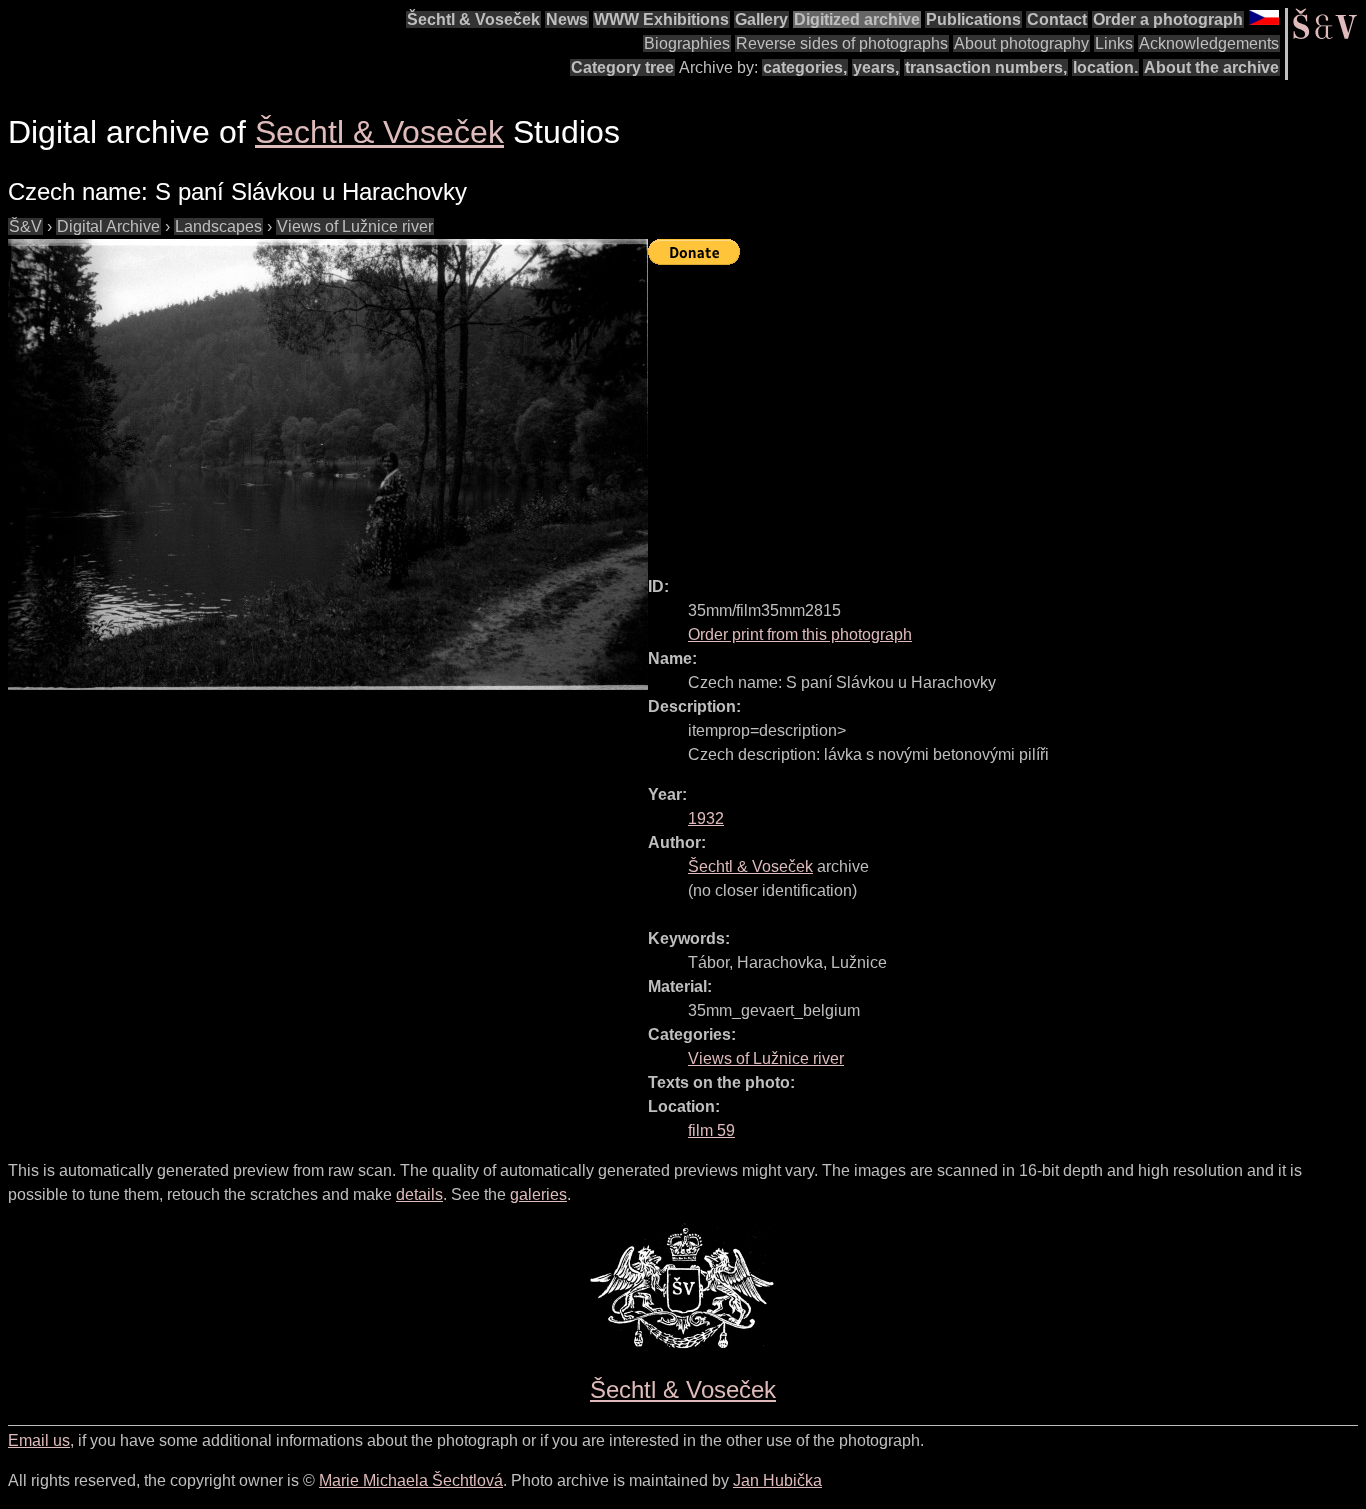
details (419, 1194)
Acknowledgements (1209, 43)
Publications (973, 19)
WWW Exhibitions (661, 19)
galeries (538, 1194)
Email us (39, 1440)
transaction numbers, (986, 67)
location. (1105, 67)
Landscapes (218, 226)
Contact (1057, 19)
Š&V (25, 226)
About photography (1021, 43)
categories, (805, 67)
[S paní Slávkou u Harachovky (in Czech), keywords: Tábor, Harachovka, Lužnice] (328, 464)
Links (1114, 43)
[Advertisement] (1007, 412)
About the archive (1211, 67)
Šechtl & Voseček (473, 19)
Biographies (687, 43)
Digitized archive (857, 19)
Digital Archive (108, 226)
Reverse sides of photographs (842, 43)
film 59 (711, 1130)
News (567, 19)
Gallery (761, 19)
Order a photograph (1168, 19)
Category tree (622, 67)
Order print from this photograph (800, 634)
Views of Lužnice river (355, 226)
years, (876, 67)
